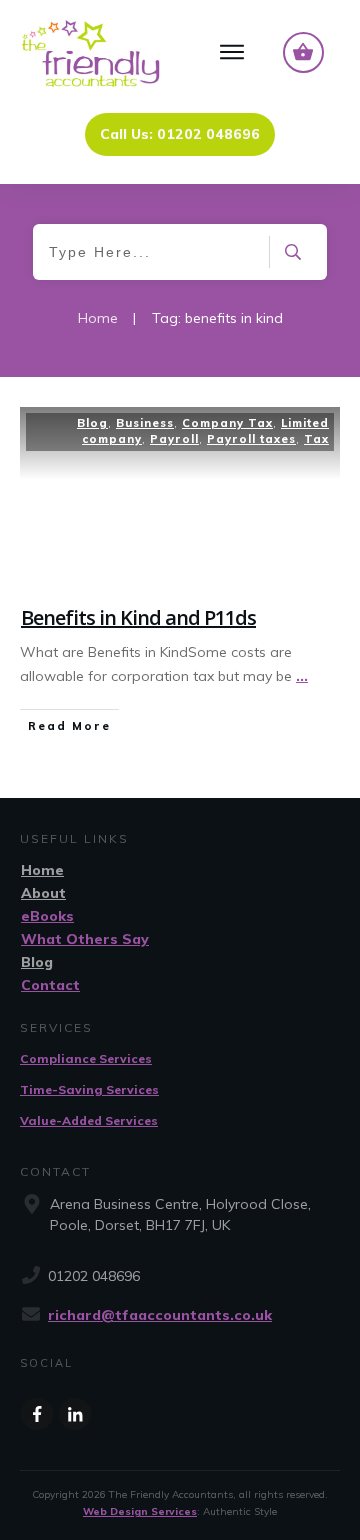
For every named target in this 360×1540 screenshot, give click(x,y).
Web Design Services (140, 1511)
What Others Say (85, 939)
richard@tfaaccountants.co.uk (160, 1315)
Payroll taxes (251, 439)
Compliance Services (86, 1058)
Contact (50, 985)
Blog (92, 423)
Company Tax (227, 423)
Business (145, 423)
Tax (316, 439)
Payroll (174, 439)
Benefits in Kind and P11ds (138, 617)
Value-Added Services (89, 1120)
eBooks (47, 916)
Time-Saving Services (89, 1089)
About (43, 893)
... (302, 676)
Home (42, 870)
